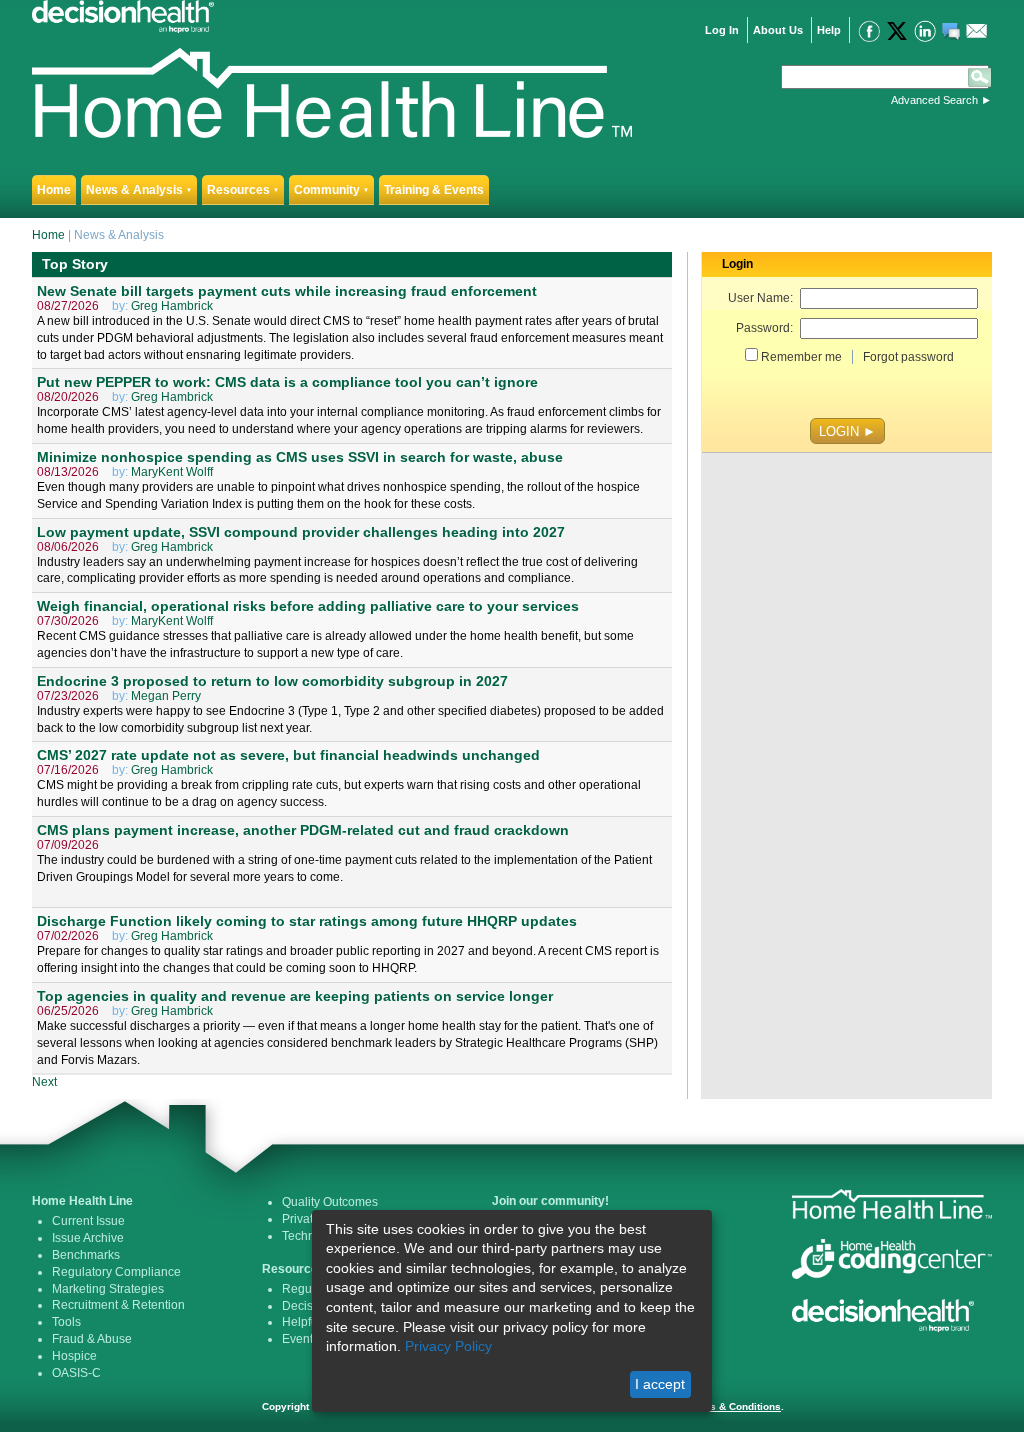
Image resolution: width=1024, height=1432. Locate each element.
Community (331, 190)
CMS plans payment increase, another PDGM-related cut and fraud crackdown (303, 830)
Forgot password (908, 357)
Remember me (801, 357)
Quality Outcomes (330, 1202)
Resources (243, 190)
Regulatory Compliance (116, 1272)
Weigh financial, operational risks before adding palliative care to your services (308, 606)
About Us (778, 30)
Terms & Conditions (733, 1406)
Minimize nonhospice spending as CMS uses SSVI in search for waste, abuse (300, 457)
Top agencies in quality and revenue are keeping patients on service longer (295, 996)
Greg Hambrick (172, 306)
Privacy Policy (448, 1346)
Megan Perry (166, 696)
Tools (66, 1322)
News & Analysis (139, 190)
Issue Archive (88, 1238)
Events (300, 1339)
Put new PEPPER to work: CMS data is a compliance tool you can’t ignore (287, 382)
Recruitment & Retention (118, 1305)
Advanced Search (934, 100)
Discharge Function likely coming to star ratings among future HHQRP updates (307, 921)
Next (44, 1082)
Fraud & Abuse (92, 1339)
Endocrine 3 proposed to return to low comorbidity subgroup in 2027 (272, 681)
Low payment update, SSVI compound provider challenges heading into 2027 (301, 532)
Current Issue (88, 1221)
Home (54, 190)
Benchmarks (86, 1255)
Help (829, 30)
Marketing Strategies (108, 1289)
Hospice (74, 1356)
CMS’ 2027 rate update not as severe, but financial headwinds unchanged (288, 755)
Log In (722, 30)
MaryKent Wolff (172, 472)
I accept (660, 1384)
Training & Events (434, 190)
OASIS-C (76, 1373)
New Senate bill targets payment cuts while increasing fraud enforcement (287, 291)
